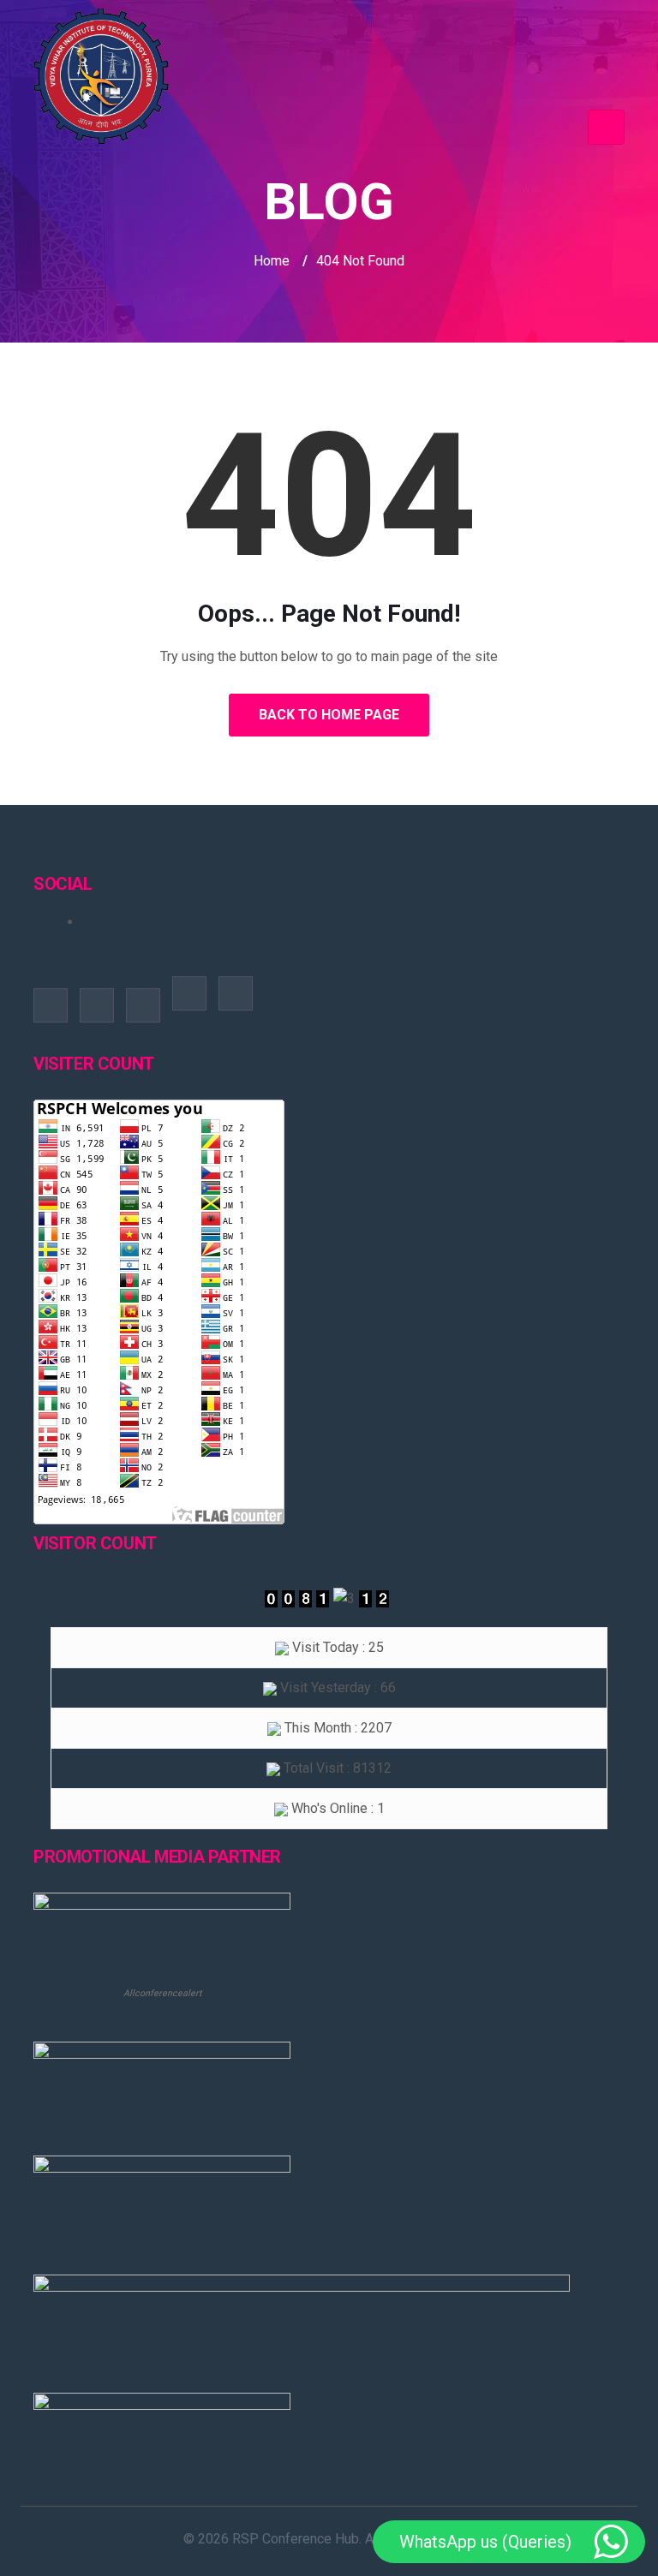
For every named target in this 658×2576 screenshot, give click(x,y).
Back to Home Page (329, 715)
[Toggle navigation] (606, 127)
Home (272, 261)
